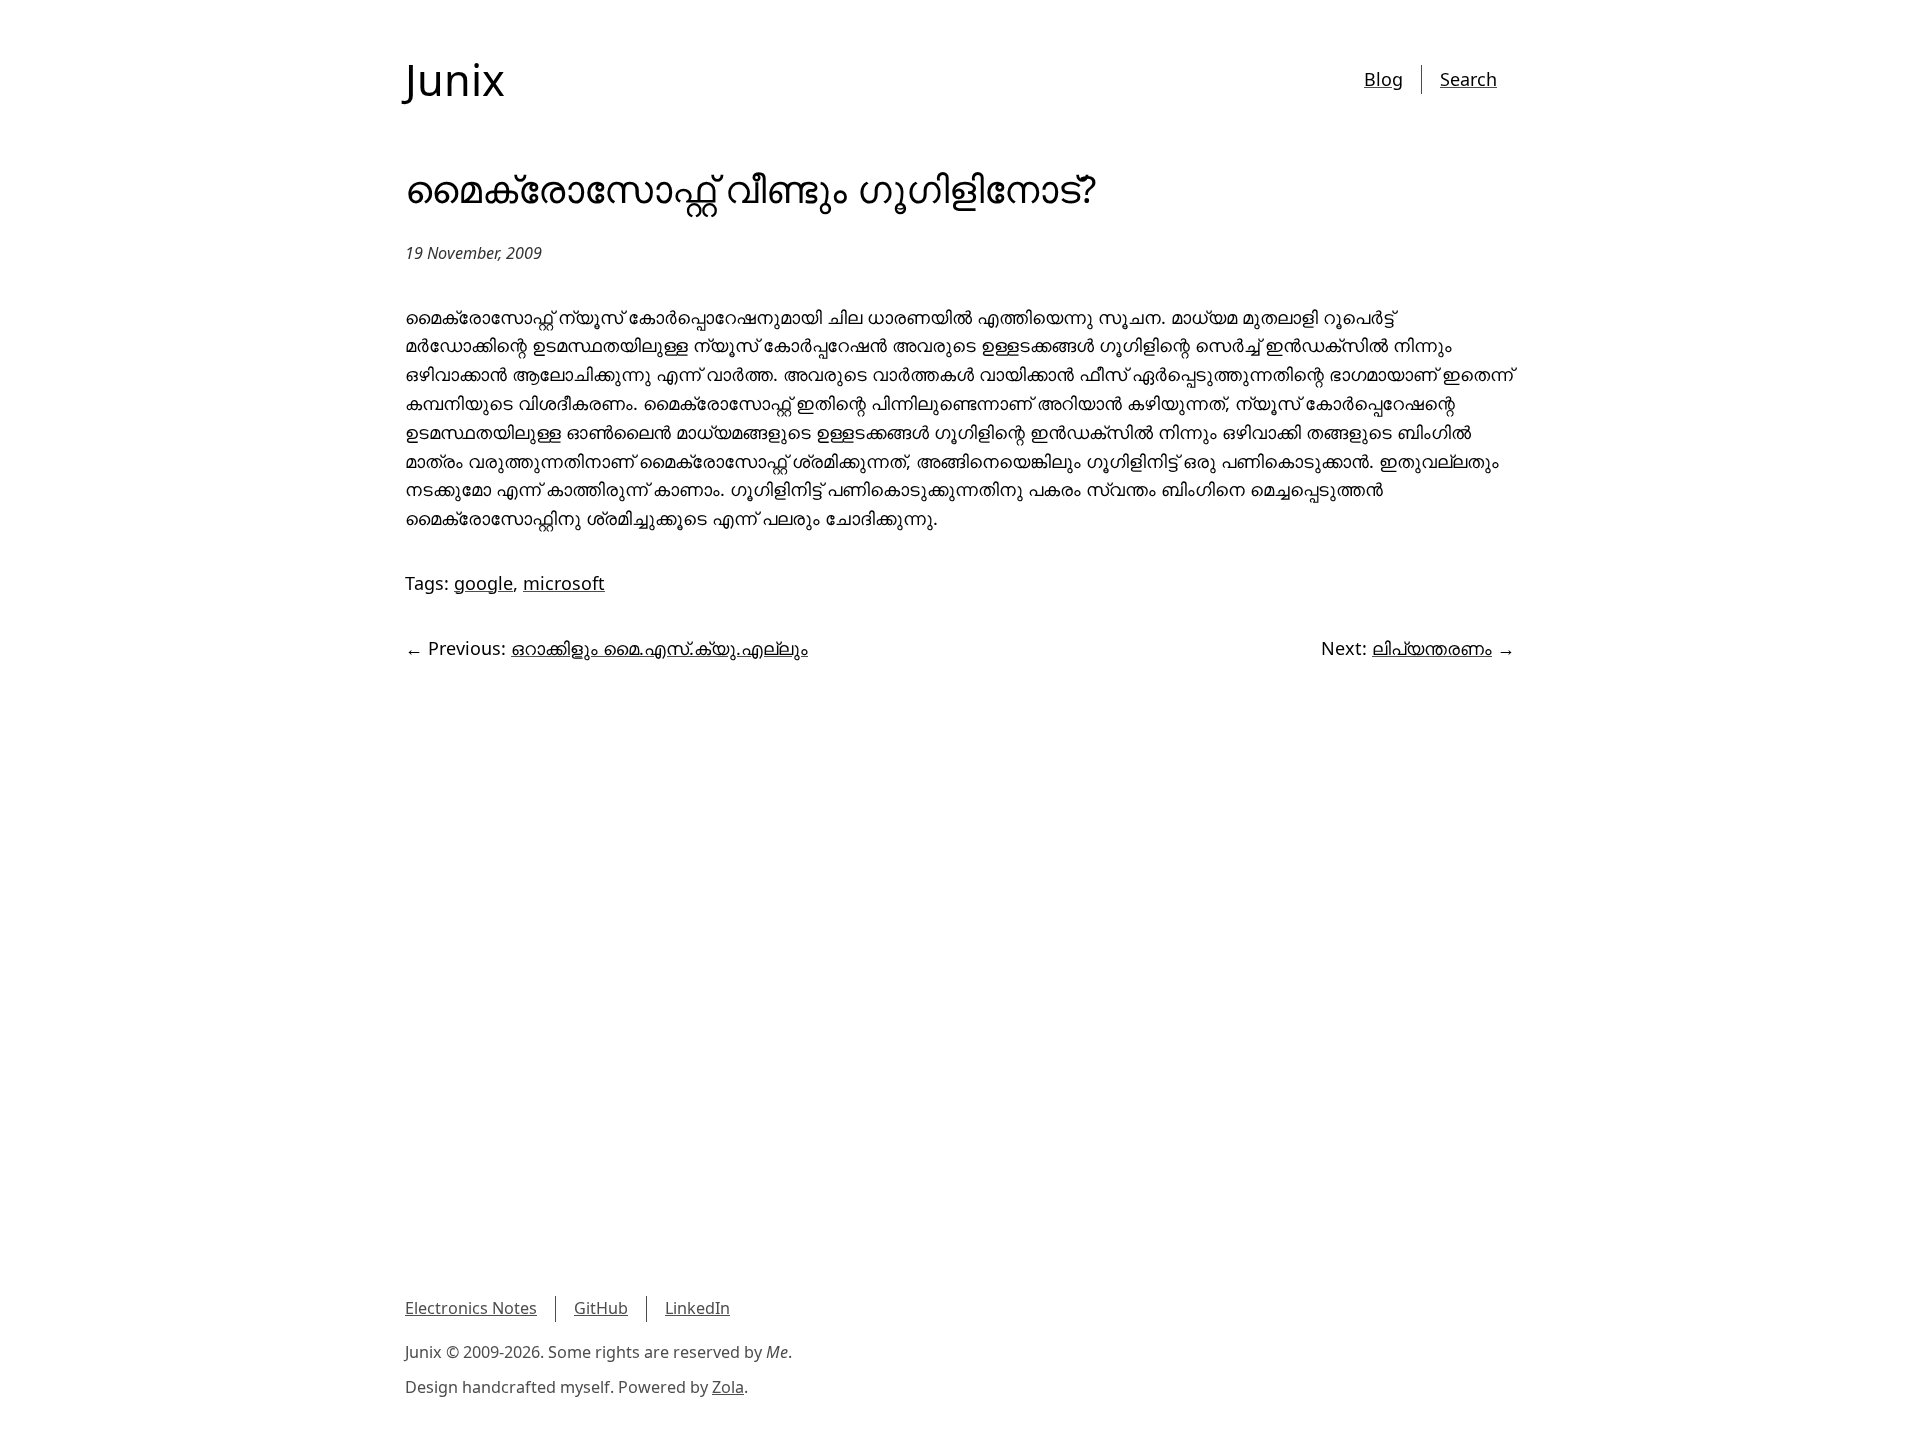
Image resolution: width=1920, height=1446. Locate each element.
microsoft (564, 583)
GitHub (601, 1308)
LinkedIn (697, 1308)
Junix (455, 79)
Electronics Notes (471, 1308)
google (483, 583)
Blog (1383, 79)
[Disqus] (960, 948)
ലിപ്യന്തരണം (1432, 648)
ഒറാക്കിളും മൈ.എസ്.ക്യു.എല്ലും (659, 648)
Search (1468, 79)
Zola (728, 1387)
